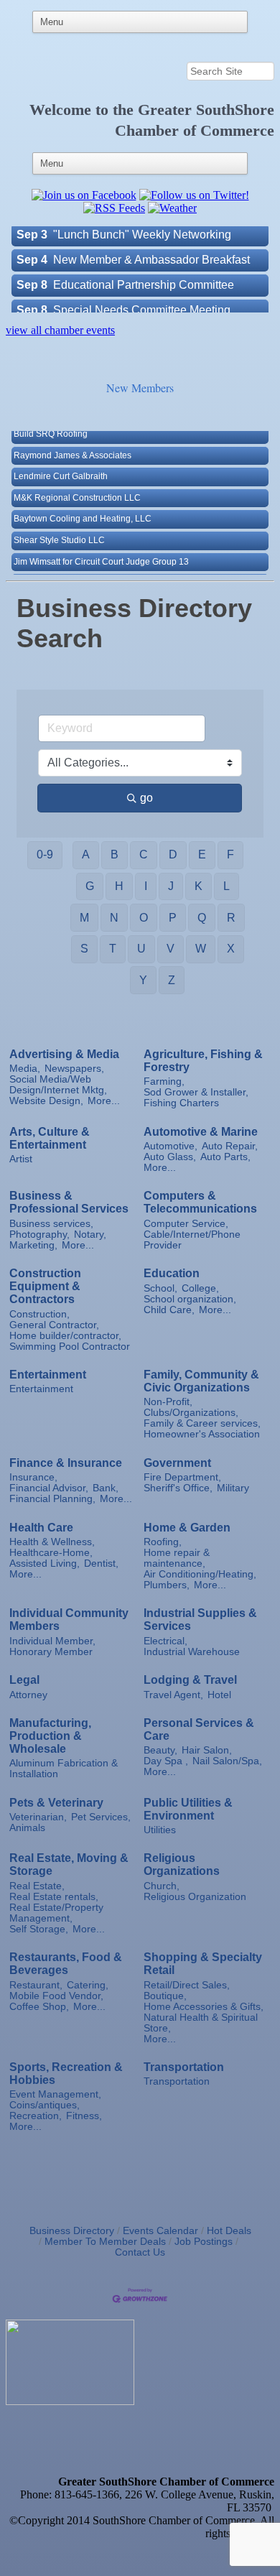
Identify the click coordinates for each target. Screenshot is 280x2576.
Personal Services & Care (199, 1729)
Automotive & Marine (201, 1132)
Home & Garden (187, 1528)
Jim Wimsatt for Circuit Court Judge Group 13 (101, 547)
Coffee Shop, (39, 2007)
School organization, (190, 1299)
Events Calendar (160, 2231)
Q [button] (202, 918)
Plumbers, (167, 1585)
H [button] (119, 886)
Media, (25, 1069)
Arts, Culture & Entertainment (50, 1138)
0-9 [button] (45, 854)
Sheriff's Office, (178, 1488)
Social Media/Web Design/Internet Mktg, (58, 1085)
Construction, (39, 1314)
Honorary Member (51, 1652)
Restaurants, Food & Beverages (66, 1964)
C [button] (144, 854)
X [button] (231, 949)
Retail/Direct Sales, (187, 1985)
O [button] (144, 918)
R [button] (231, 918)
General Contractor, (54, 1325)
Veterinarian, (38, 1817)
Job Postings (204, 2242)
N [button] (114, 918)
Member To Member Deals (105, 2242)
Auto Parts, (225, 1157)
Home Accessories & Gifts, (204, 2007)
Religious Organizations (182, 1864)
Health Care (41, 1528)
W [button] (201, 949)
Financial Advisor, (49, 1488)
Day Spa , (166, 1761)
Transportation (184, 2067)
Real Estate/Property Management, (56, 1913)
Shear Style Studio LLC (59, 526)
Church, (162, 1886)
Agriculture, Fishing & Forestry (203, 1061)
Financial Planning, (52, 1499)
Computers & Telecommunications (200, 1202)
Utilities (160, 1830)
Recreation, (36, 2116)
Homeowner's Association (202, 1434)
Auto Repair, (230, 1146)
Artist (21, 1159)
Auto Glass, (170, 1157)
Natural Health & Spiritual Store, (201, 2023)
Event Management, (55, 2094)
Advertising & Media (64, 1054)
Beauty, (160, 1750)
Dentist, (101, 1563)
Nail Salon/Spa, (227, 1761)
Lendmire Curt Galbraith (61, 462)
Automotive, (171, 1146)
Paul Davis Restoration (59, 568)
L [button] (227, 886)
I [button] (146, 886)
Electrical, (165, 1641)
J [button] (171, 886)
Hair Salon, (207, 1750)
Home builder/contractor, (65, 1336)
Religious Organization (195, 1897)
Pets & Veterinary (56, 1803)
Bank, (106, 1488)
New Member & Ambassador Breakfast (151, 244)
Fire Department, (182, 1477)
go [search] (146, 798)
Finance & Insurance (66, 1463)
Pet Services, (101, 1817)
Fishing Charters (181, 1103)
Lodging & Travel (190, 1680)
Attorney (28, 1695)
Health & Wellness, (52, 1542)
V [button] (171, 949)
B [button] (115, 854)
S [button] (84, 949)
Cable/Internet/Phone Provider (192, 1240)
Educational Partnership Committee (144, 269)
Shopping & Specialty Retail (203, 1964)
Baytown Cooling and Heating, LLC (83, 504)
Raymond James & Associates (73, 441)
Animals (27, 1828)
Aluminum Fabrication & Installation (64, 1769)
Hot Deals (229, 2231)
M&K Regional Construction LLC (77, 483)
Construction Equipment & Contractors (45, 1286)
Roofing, (163, 1542)
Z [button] (172, 980)
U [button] (141, 949)
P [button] (173, 918)
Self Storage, (39, 1929)
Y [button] (143, 980)
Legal (24, 1680)
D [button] (173, 854)
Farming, (164, 1081)
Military (233, 1488)
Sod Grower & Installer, (196, 1092)
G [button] (90, 886)
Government (177, 1463)
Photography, (39, 1234)
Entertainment (48, 1375)
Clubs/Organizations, (191, 1413)
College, (200, 1288)
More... (104, 1101)
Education (172, 1273)
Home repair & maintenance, (177, 1558)
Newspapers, (74, 1069)
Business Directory (72, 2231)
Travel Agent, (173, 1695)
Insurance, (33, 1477)
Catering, (88, 1985)
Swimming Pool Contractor (70, 1347)
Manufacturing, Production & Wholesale (50, 1736)
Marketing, (33, 1245)
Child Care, (169, 1310)
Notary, (90, 1234)
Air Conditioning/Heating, (200, 1574)
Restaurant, (36, 1985)
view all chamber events (60, 330)
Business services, (51, 1224)
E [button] (202, 854)
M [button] (84, 918)
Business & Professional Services (69, 1202)
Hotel (219, 1695)
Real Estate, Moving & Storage (69, 1864)
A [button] (86, 854)
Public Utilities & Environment (188, 1809)
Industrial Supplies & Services (200, 1620)
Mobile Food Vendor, (56, 1996)
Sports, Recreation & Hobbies (66, 2074)
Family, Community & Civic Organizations (201, 1381)
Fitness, (84, 2116)
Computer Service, (186, 1224)
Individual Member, (52, 1641)
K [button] (199, 886)
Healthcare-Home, (51, 1553)
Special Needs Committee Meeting (142, 294)
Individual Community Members (69, 1620)
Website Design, (46, 1101)
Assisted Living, (45, 1563)
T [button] (113, 949)
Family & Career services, (202, 1423)
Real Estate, (37, 1886)
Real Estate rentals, (54, 1897)
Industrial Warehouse (192, 1652)
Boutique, (165, 1996)
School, (160, 1288)
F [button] (230, 854)
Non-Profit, (168, 1402)
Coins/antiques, (45, 2105)
